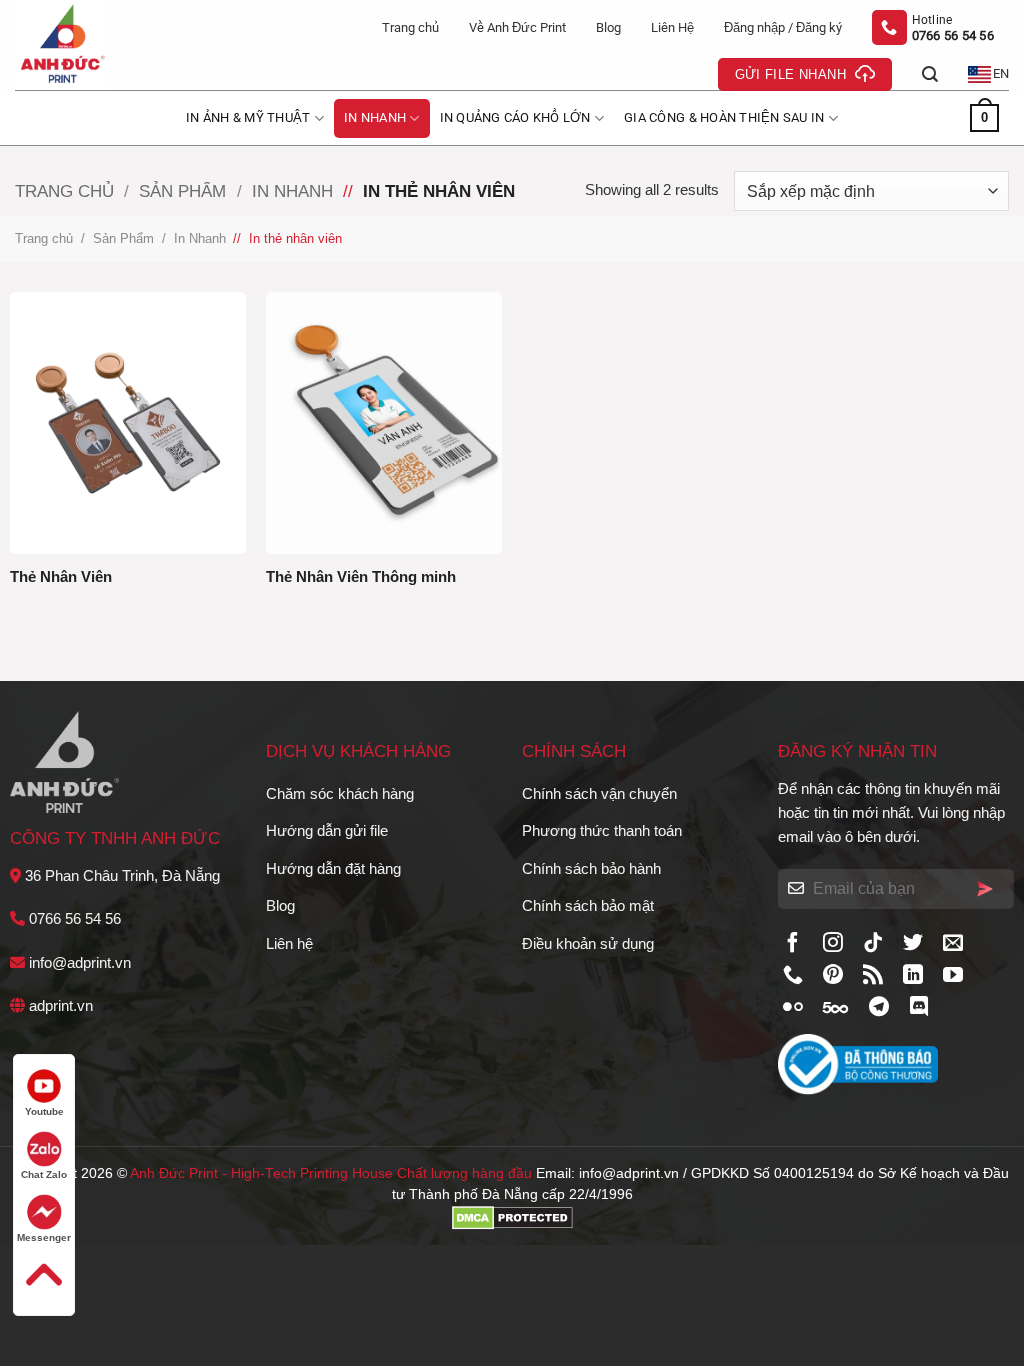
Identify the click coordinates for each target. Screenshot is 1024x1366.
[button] (783, 28)
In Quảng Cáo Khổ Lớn (515, 117)
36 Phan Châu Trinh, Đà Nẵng (122, 875)
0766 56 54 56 (75, 918)
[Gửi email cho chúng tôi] (953, 944)
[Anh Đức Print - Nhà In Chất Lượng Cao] (100, 45)
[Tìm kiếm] (930, 74)
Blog (608, 27)
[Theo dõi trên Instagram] (833, 944)
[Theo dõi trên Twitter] (913, 944)
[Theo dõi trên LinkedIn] (913, 976)
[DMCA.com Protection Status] (512, 1216)
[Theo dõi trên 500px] (836, 1008)
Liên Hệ (672, 27)
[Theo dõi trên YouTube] (953, 976)
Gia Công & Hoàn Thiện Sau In (724, 117)
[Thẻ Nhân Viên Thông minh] (384, 423)
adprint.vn (61, 1005)
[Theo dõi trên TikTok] (873, 944)
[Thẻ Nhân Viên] (128, 423)
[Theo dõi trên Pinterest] (833, 976)
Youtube (44, 1111)
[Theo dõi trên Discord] (919, 1008)
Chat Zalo (44, 1174)
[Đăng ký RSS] (873, 976)
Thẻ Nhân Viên (61, 576)
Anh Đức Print (174, 1173)
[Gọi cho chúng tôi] (793, 976)
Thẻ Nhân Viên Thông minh (361, 576)
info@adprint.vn (80, 962)
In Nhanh (375, 117)
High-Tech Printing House (312, 1173)
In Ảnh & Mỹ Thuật (248, 117)
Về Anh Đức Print (517, 27)
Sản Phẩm (182, 191)
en (1001, 73)
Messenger (44, 1237)
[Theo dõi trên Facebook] (793, 944)
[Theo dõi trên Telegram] (879, 1008)
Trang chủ (410, 27)
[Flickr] (793, 1008)
